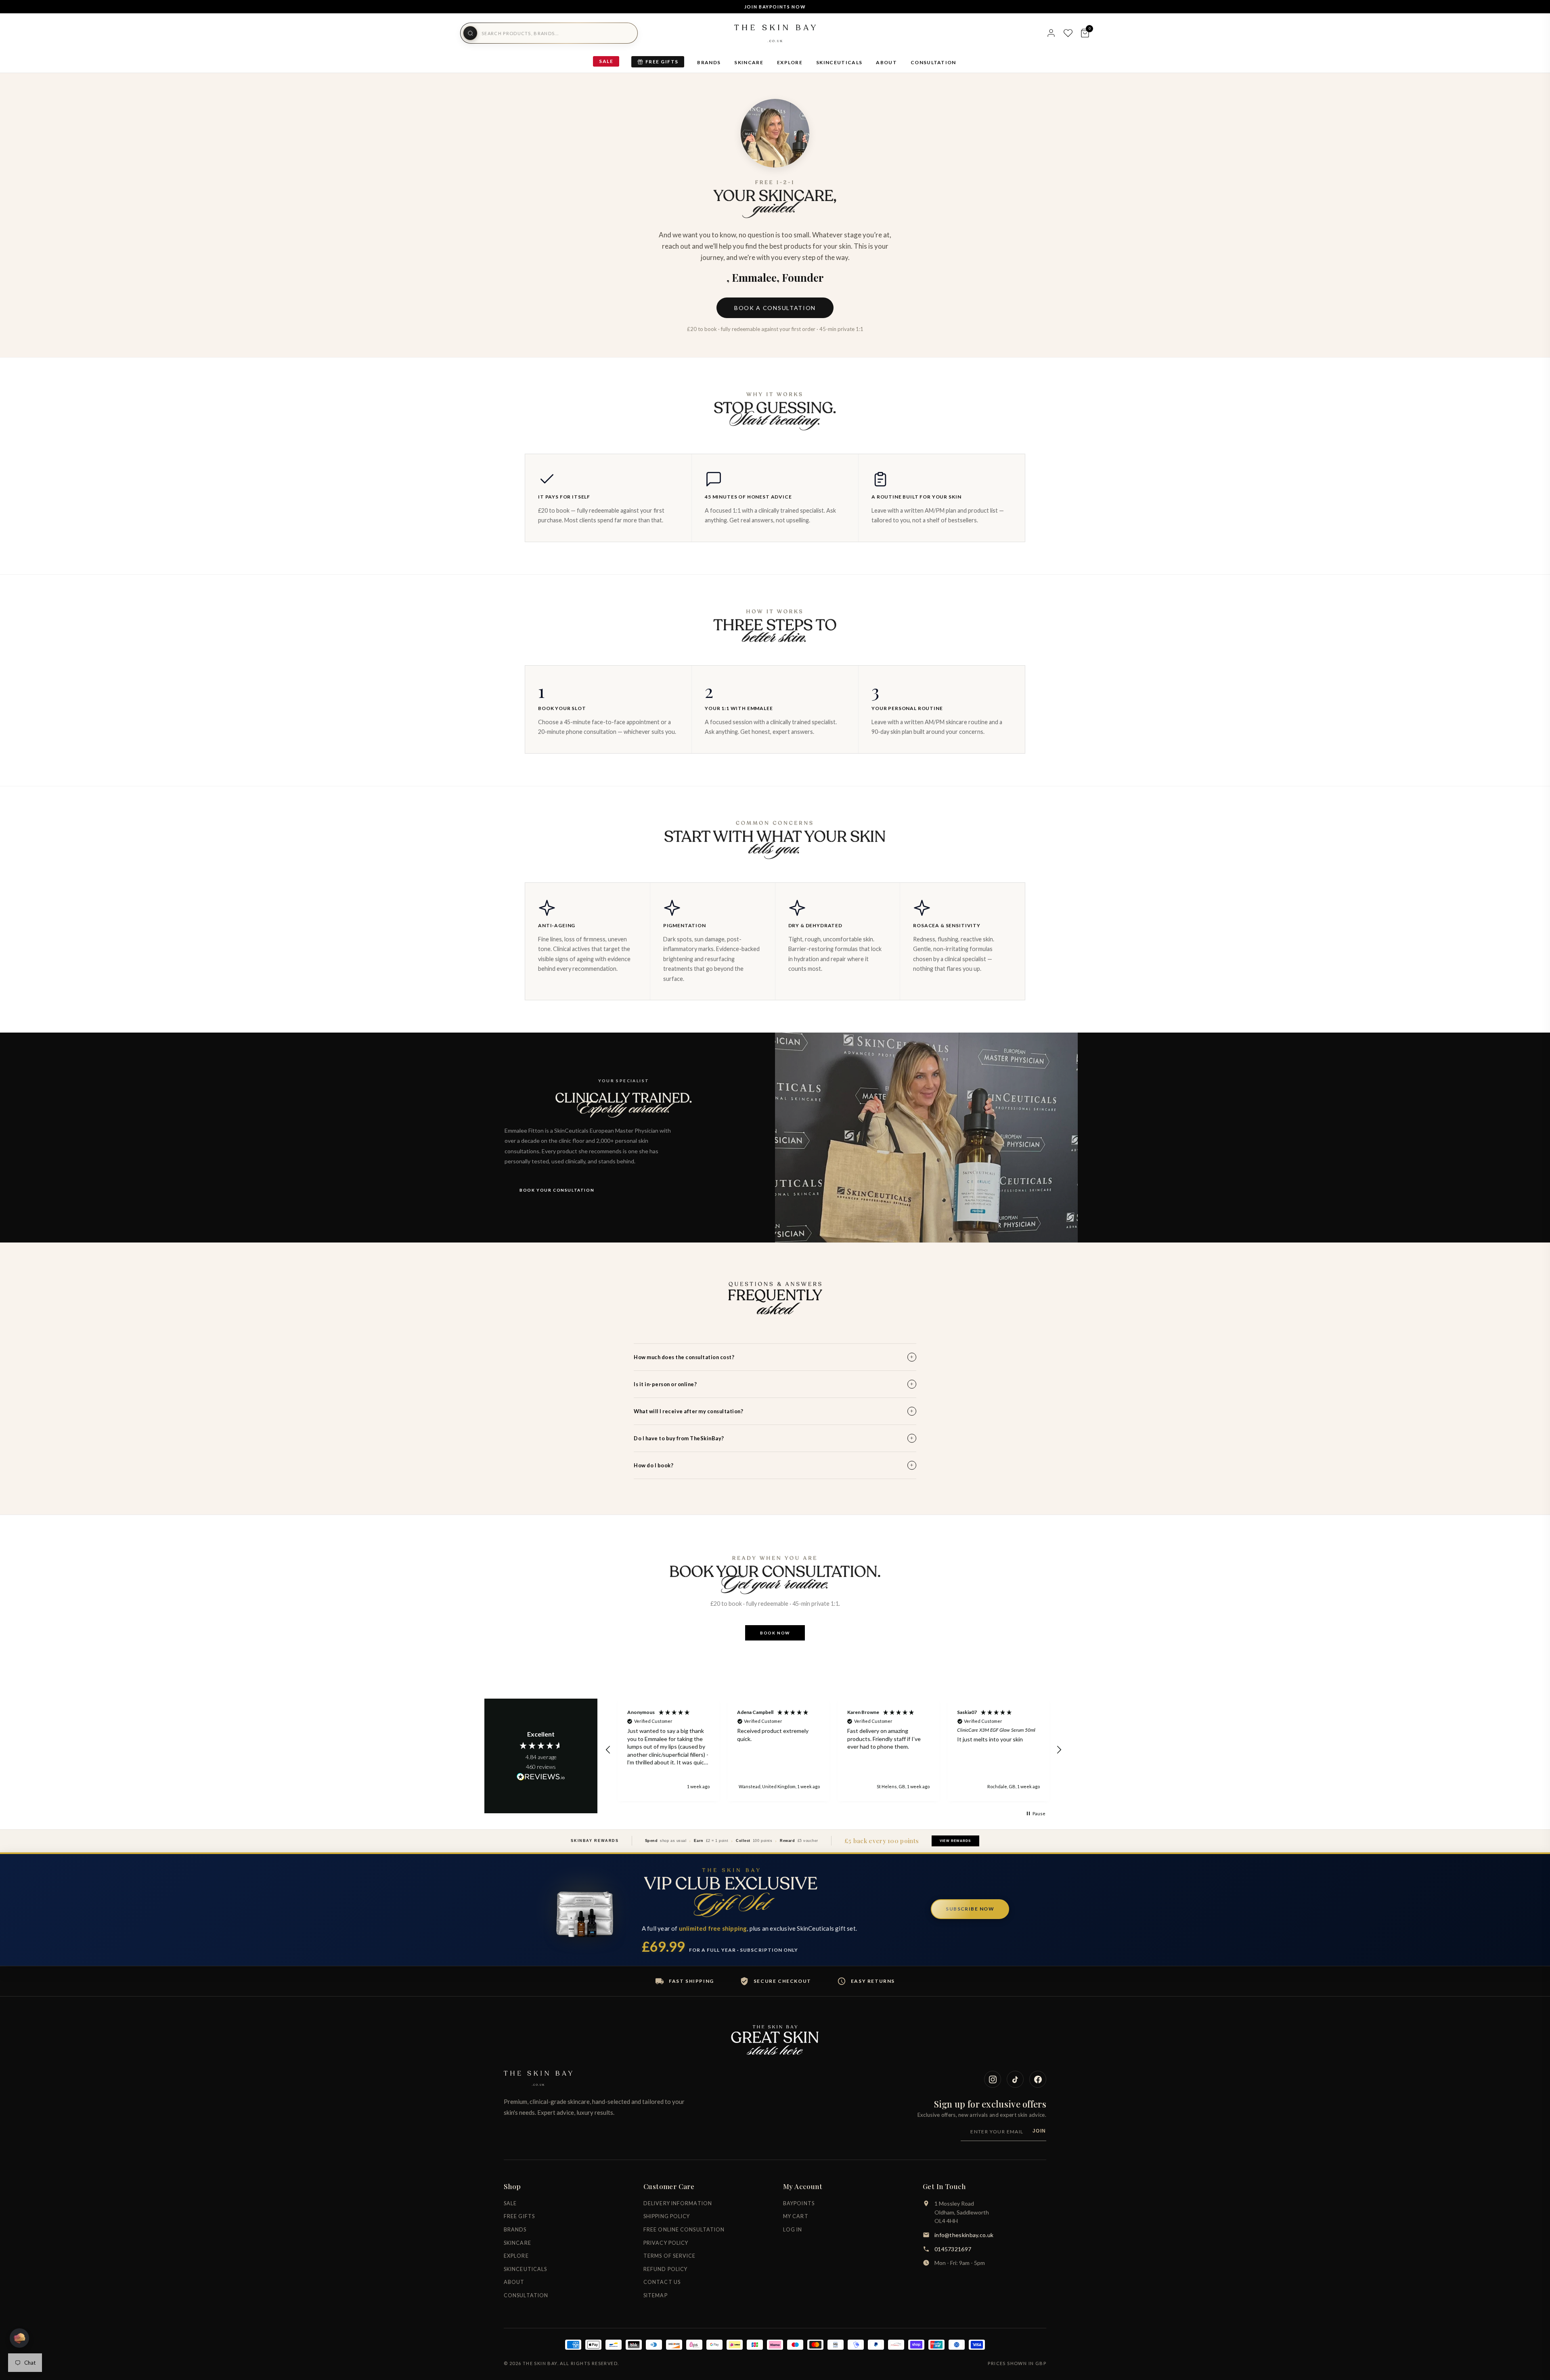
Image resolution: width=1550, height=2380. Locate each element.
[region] (834, 1750)
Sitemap (656, 2295)
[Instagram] (993, 2079)
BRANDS (709, 62)
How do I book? (774, 1465)
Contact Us (662, 2282)
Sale (606, 61)
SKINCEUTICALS (839, 62)
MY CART (796, 2216)
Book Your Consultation (557, 1190)
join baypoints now (775, 7)
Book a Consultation (775, 308)
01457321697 (953, 2249)
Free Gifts (662, 62)
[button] (608, 1750)
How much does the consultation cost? (774, 1357)
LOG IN (793, 2230)
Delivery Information (678, 2203)
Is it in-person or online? (774, 1384)
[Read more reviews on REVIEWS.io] (541, 1777)
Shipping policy (667, 2216)
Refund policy (665, 2269)
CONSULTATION (933, 62)
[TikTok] (1015, 2079)
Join (1039, 2131)
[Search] (470, 33)
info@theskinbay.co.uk (964, 2235)
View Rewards (955, 1841)
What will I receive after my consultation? (774, 1411)
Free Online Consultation (684, 2230)
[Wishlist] (1068, 33)
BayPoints (799, 2203)
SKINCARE (749, 62)
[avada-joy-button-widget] (19, 2338)
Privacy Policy (666, 2243)
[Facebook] (1038, 2079)
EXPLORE (790, 62)
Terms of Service (670, 2256)
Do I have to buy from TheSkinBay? (774, 1438)
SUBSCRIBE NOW (970, 1909)
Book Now (775, 1633)
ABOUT (886, 62)
